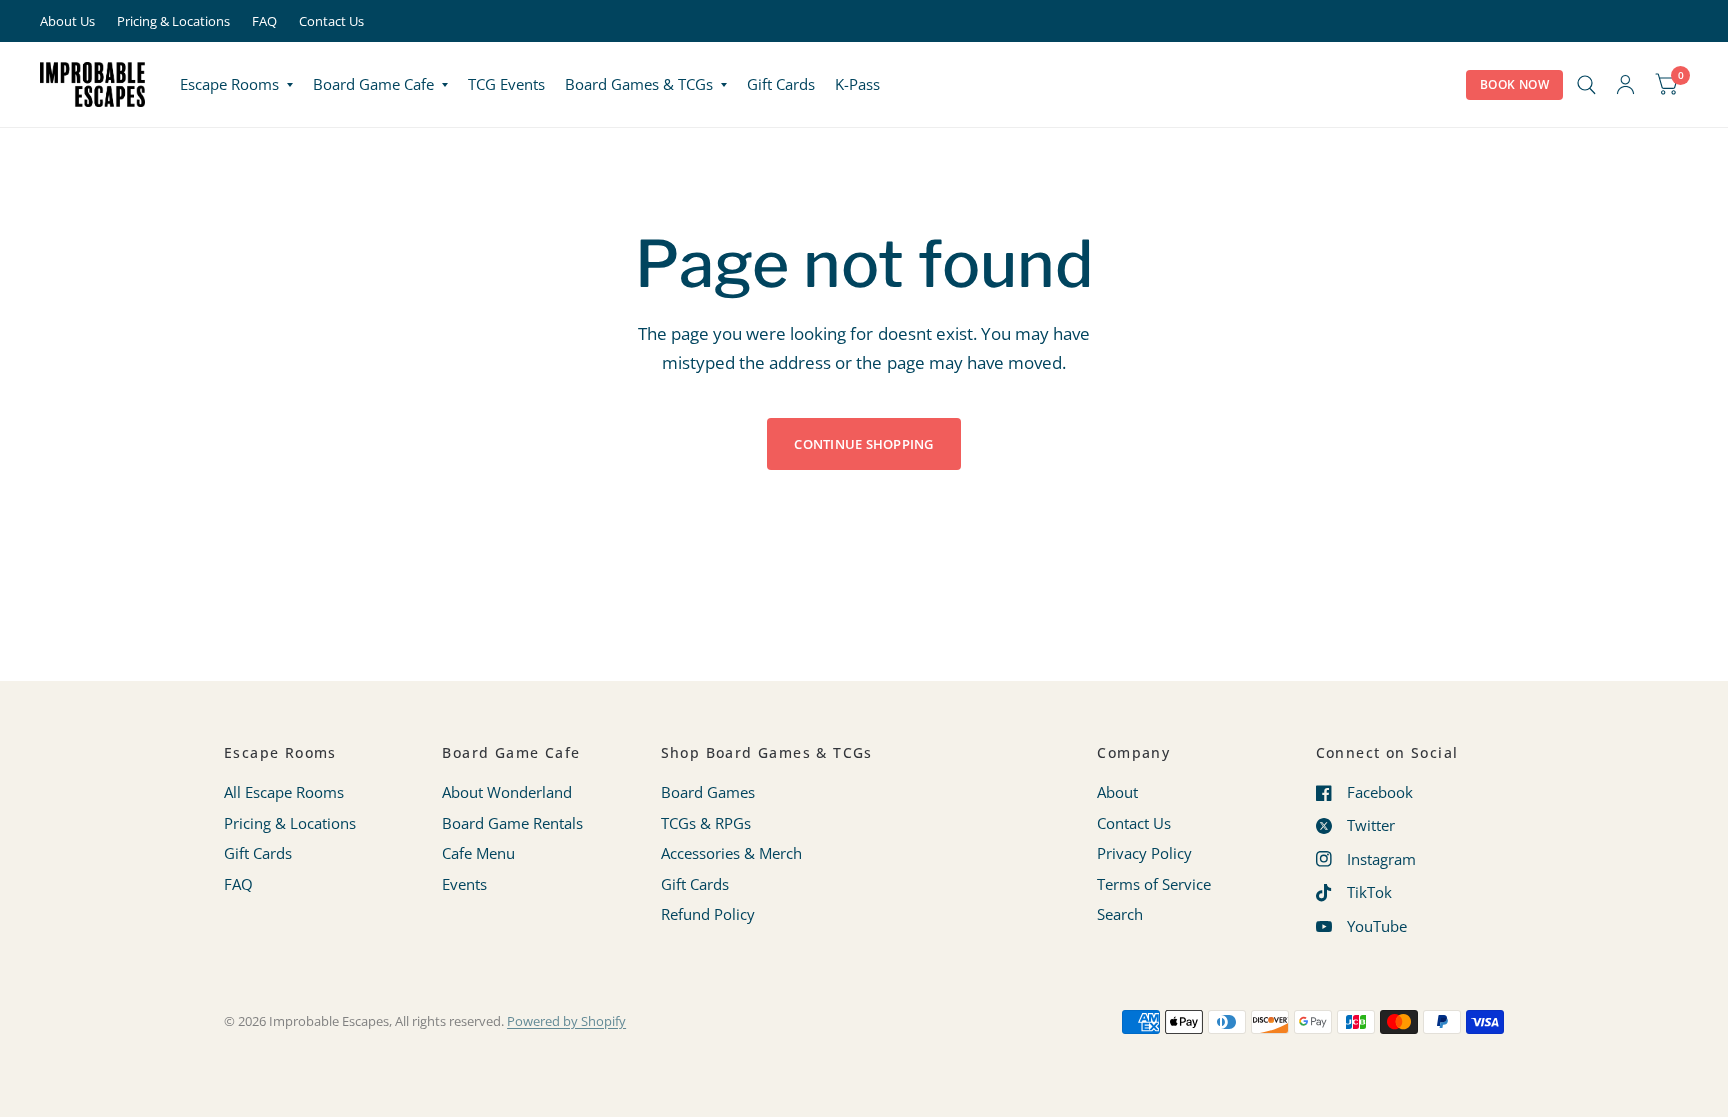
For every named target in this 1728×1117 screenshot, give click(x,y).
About (1117, 792)
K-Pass (857, 84)
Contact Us (331, 21)
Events (464, 884)
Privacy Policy (1144, 853)
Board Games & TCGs (639, 84)
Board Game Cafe (373, 84)
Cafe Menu (478, 853)
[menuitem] (236, 85)
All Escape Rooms (284, 792)
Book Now (1514, 84)
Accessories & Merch (731, 853)
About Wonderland (507, 792)
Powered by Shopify (566, 1021)
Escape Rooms (229, 84)
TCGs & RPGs (706, 823)
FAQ (264, 21)
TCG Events (506, 84)
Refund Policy (708, 914)
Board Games (708, 792)
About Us (67, 21)
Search (1120, 914)
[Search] (1586, 84)
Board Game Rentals (512, 823)
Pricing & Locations (173, 21)
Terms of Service (1154, 884)
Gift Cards (781, 84)
